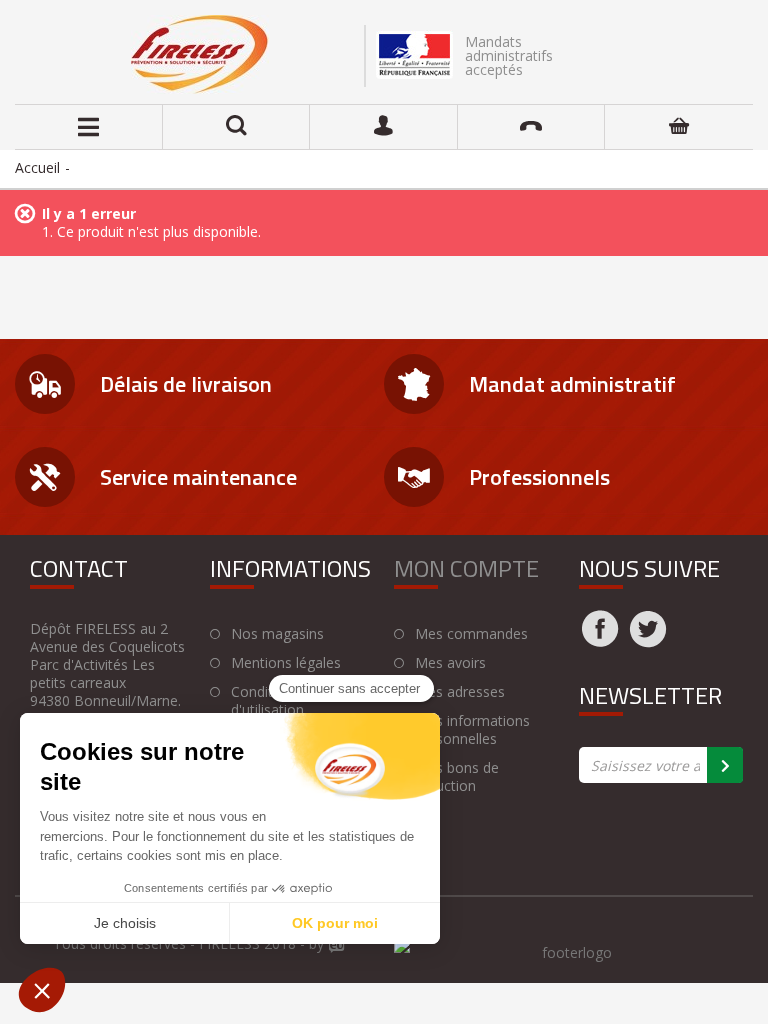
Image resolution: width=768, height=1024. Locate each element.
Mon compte (466, 568)
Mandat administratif (572, 384)
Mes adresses (460, 692)
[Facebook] (600, 641)
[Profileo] (337, 947)
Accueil (37, 167)
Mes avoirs (450, 663)
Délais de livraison (186, 384)
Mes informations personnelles (472, 730)
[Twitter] (648, 641)
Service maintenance (198, 477)
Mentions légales (286, 663)
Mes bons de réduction (457, 777)
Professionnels (539, 477)
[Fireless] (199, 54)
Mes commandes (471, 634)
